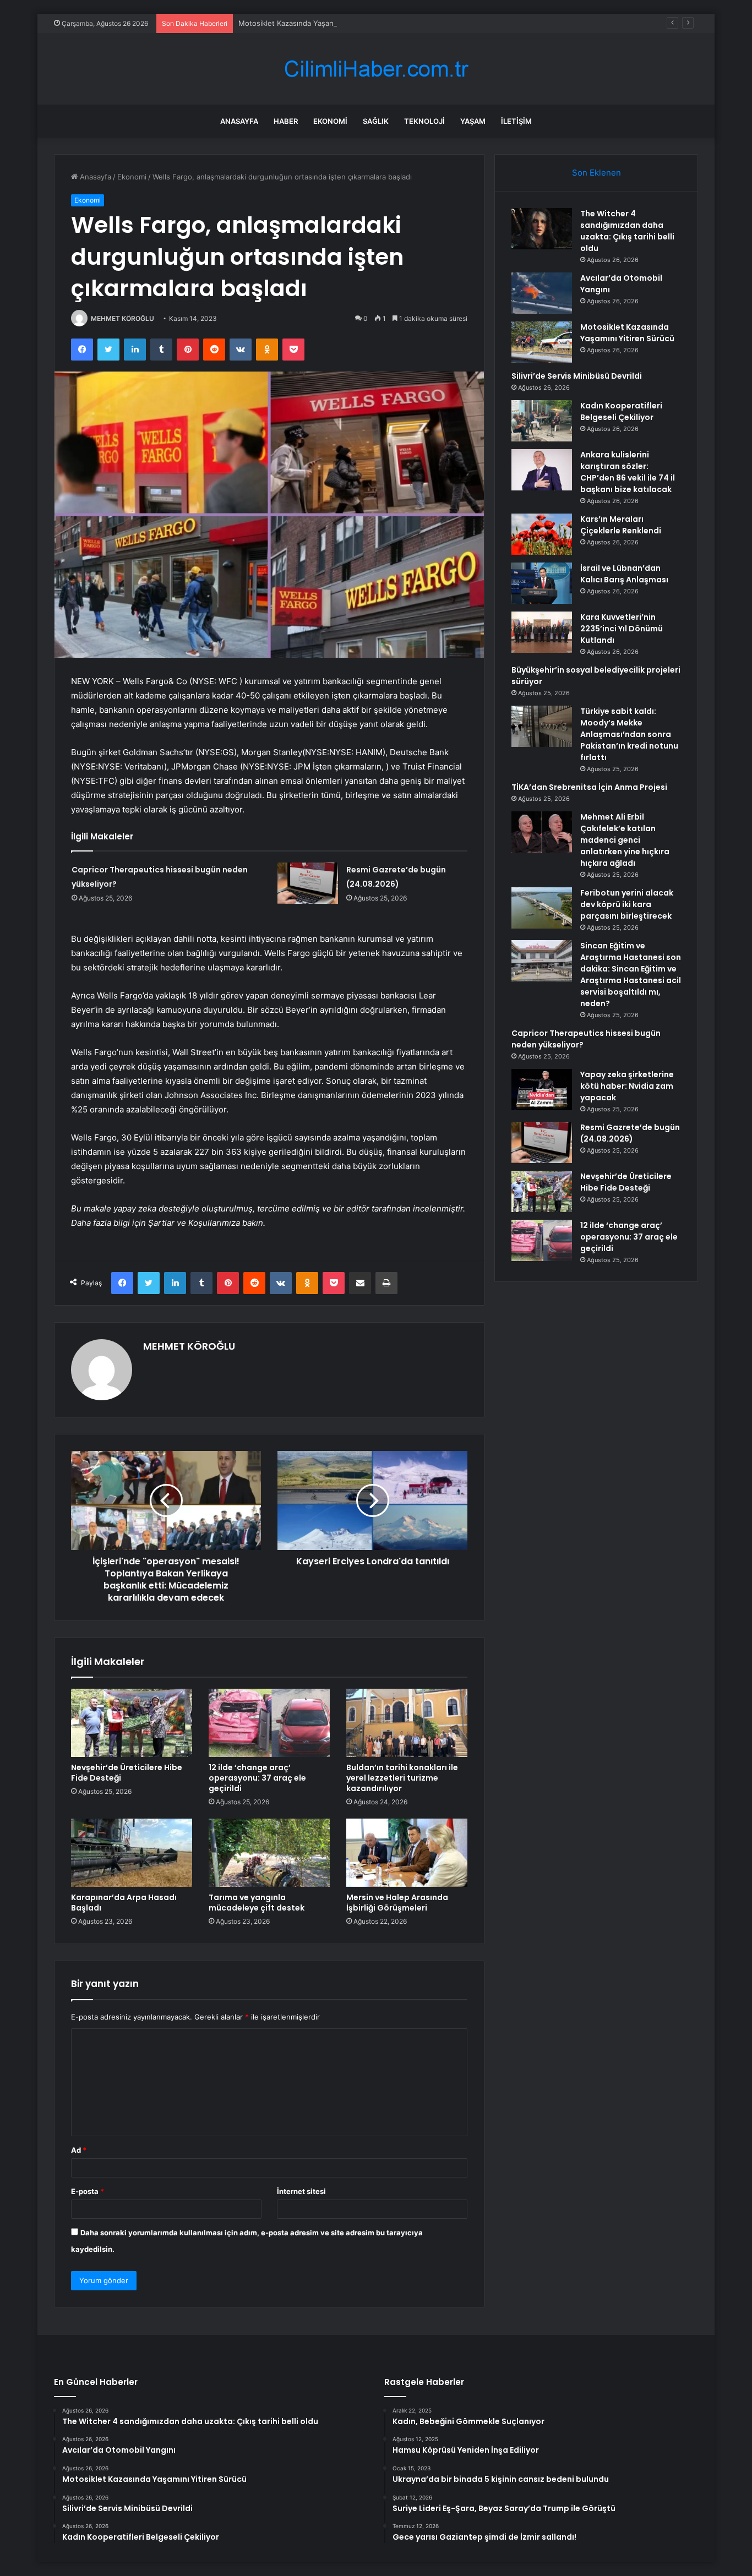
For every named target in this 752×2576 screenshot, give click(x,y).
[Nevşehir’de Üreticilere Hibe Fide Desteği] (132, 1723)
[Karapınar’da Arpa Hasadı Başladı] (132, 1853)
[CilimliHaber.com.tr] (376, 69)
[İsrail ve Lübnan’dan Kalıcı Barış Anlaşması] (542, 583)
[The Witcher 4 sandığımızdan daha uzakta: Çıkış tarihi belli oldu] (542, 229)
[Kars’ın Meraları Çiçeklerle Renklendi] (542, 534)
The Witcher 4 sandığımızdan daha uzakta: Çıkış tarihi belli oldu (627, 231)
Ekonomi (330, 121)
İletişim (516, 121)
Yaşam (473, 121)
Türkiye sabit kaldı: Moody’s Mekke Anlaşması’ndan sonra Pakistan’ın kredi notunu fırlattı (629, 734)
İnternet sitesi (301, 2191)
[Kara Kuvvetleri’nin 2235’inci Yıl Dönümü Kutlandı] (542, 632)
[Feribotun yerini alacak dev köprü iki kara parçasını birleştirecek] (542, 908)
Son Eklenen (596, 173)
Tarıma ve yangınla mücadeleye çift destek (257, 1903)
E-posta (88, 2191)
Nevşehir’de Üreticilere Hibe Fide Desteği (127, 1773)
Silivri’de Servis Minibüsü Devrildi (577, 376)
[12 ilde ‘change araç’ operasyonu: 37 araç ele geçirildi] (269, 1723)
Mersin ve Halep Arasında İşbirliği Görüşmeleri (397, 1903)
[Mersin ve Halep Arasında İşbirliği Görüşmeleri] (407, 1853)
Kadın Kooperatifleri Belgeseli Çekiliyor (621, 411)
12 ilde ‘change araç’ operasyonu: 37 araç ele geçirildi (257, 1778)
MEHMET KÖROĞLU (122, 318)
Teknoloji (424, 121)
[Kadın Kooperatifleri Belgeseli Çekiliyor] (542, 421)
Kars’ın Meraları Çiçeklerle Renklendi (621, 525)
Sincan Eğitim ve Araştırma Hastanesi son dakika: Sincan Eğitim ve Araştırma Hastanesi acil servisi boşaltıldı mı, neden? (631, 975)
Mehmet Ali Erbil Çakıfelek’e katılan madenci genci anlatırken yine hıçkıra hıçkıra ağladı (625, 840)
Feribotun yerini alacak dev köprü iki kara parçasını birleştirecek (627, 904)
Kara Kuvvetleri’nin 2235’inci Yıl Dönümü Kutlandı (622, 629)
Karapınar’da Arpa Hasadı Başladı (124, 1903)
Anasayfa (239, 121)
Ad (79, 2150)
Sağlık (376, 121)
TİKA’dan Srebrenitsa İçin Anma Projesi (589, 787)
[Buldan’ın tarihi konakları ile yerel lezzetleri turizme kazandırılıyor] (407, 1723)
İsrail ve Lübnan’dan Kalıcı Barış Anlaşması (624, 574)
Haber (286, 121)
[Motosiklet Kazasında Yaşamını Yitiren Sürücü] (542, 342)
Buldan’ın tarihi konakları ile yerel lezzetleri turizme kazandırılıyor (402, 1778)
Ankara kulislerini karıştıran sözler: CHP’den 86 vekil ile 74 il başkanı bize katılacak (628, 472)
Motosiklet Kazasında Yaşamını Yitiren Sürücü (316, 23)
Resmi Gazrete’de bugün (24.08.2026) (630, 1133)
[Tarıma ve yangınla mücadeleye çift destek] (269, 1853)
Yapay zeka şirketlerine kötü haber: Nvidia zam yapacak (627, 1086)
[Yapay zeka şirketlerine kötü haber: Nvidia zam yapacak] (542, 1090)
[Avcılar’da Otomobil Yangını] (542, 293)
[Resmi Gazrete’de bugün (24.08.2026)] (308, 883)
